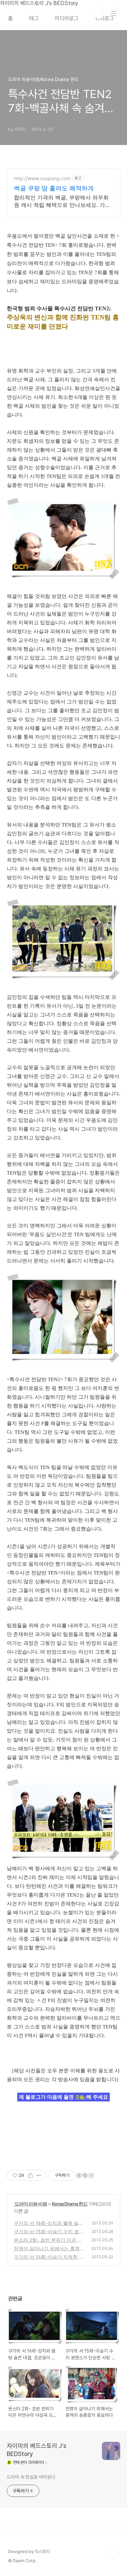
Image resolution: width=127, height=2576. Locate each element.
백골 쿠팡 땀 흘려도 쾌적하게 (54, 188)
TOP (113, 2554)
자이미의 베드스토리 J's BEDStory (37, 2450)
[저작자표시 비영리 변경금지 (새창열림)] (85, 2175)
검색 (99, 14)
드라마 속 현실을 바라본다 (31, 2477)
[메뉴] (114, 13)
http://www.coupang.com (42, 178)
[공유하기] (30, 2175)
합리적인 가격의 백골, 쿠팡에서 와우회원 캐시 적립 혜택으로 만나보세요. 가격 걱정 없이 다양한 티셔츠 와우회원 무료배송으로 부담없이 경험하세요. (62, 201)
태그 (34, 18)
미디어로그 (67, 18)
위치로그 (104, 18)
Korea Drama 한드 (70, 2204)
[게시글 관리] (39, 2175)
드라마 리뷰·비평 (31, 2204)
